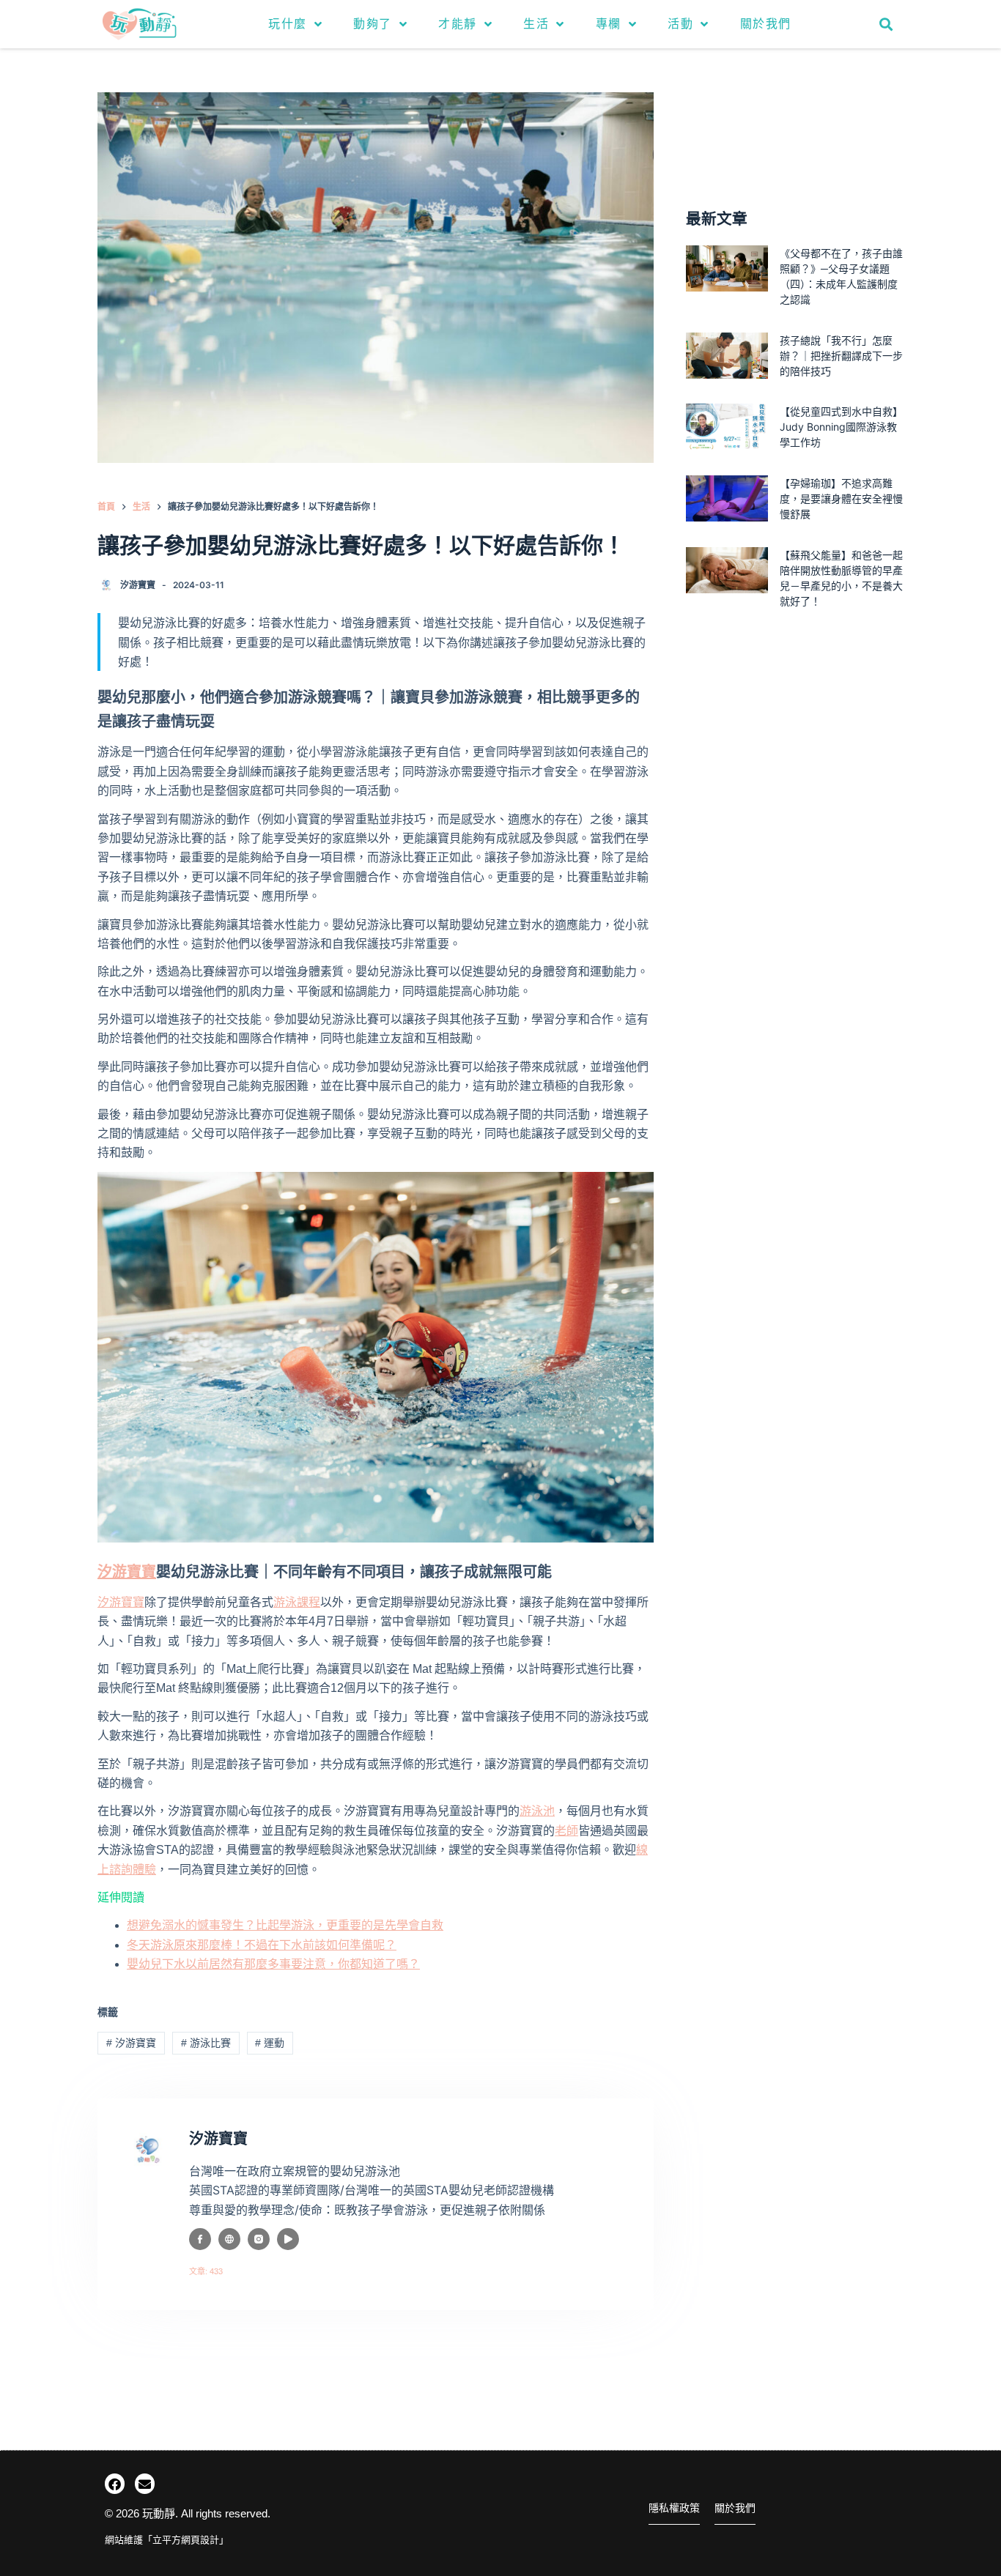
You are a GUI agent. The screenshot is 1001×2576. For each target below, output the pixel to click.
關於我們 (766, 24)
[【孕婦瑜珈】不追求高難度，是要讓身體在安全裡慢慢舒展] (727, 498)
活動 (680, 24)
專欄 (609, 24)
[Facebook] (115, 2483)
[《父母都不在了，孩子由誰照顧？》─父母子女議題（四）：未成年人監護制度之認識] (727, 268)
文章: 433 (206, 2271)
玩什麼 (288, 24)
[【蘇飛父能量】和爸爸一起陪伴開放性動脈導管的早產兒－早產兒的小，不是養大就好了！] (727, 570)
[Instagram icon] (259, 2239)
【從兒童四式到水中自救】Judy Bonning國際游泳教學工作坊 (841, 427)
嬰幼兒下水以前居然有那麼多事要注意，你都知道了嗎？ (273, 1964)
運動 (270, 2043)
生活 (536, 24)
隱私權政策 (674, 2508)
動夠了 (373, 24)
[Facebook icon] (200, 2239)
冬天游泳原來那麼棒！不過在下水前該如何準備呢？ (262, 1945)
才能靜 (458, 24)
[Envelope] (145, 2483)
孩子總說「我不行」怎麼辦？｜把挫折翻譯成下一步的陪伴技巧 (841, 356)
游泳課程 (297, 1602)
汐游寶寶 (121, 1602)
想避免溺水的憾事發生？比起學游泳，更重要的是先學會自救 (285, 1925)
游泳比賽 (206, 2043)
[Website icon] (229, 2239)
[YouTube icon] (288, 2239)
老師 (566, 1831)
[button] (886, 24)
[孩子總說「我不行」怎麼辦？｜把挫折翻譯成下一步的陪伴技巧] (727, 356)
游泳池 (537, 1811)
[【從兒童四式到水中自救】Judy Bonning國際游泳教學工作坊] (727, 427)
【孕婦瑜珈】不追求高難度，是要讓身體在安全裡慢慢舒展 (841, 498)
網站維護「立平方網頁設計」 (167, 2540)
